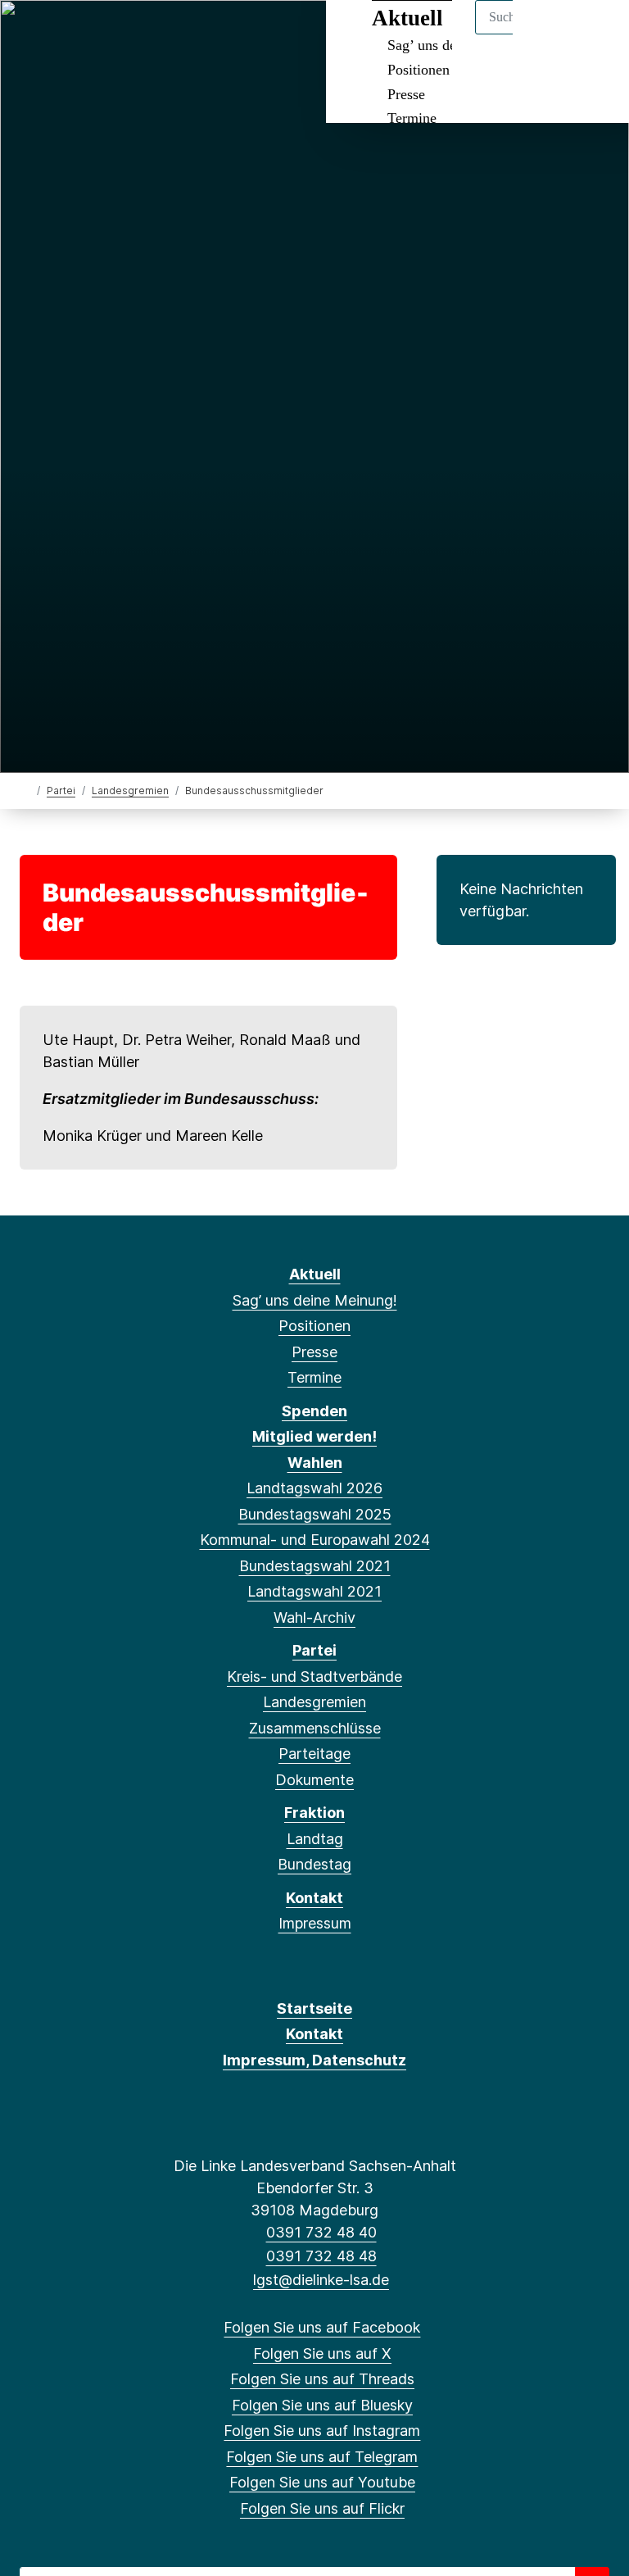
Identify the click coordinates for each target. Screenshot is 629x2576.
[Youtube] (193, 34)
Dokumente (314, 1780)
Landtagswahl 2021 (314, 1591)
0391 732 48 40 (321, 2232)
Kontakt (314, 1898)
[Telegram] (166, 34)
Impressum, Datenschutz (314, 2060)
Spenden (314, 1411)
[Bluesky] (113, 34)
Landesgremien (130, 791)
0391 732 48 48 (321, 2256)
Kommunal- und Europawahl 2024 (315, 1540)
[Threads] (86, 34)
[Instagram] (140, 34)
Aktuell (315, 1274)
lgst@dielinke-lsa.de (321, 2280)
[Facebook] (32, 34)
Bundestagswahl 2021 (315, 1566)
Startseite (314, 2008)
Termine (412, 118)
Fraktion (314, 1813)
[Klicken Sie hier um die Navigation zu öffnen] (595, 34)
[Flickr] (220, 34)
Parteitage (314, 1754)
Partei (61, 791)
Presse (406, 94)
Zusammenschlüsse (315, 1728)
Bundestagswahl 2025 (315, 1514)
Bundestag (314, 1864)
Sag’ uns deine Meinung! (315, 1300)
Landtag (315, 1839)
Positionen (419, 70)
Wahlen (315, 1463)
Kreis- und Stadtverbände (314, 1676)
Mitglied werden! (314, 1436)
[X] (59, 34)
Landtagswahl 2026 (314, 1488)
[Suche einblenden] (547, 34)
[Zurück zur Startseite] (27, 790)
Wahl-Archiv (314, 1617)
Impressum (315, 1923)
